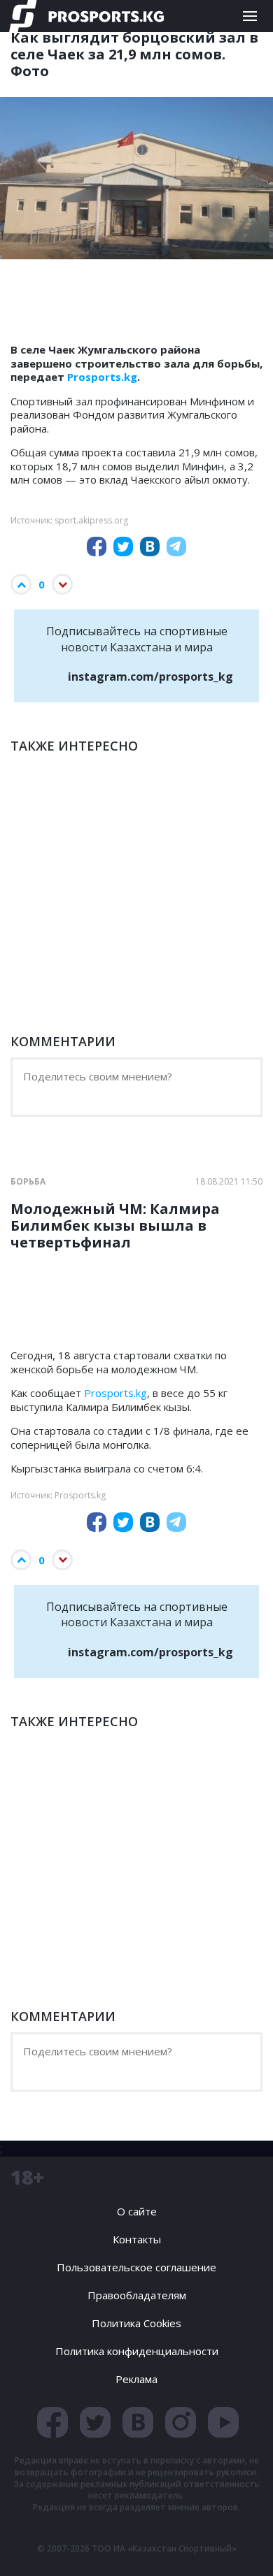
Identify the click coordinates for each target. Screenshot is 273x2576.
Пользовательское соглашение (136, 2267)
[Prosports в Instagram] (181, 2422)
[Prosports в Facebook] (52, 2422)
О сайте (137, 2211)
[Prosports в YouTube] (223, 2422)
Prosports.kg (102, 377)
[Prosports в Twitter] (95, 2422)
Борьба (28, 1182)
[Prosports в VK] (138, 2422)
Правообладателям (137, 2295)
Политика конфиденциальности (137, 2351)
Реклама (136, 2379)
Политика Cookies (136, 2323)
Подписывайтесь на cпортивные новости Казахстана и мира (140, 654)
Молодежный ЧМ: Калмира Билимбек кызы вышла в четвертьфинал (115, 1226)
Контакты (137, 2239)
